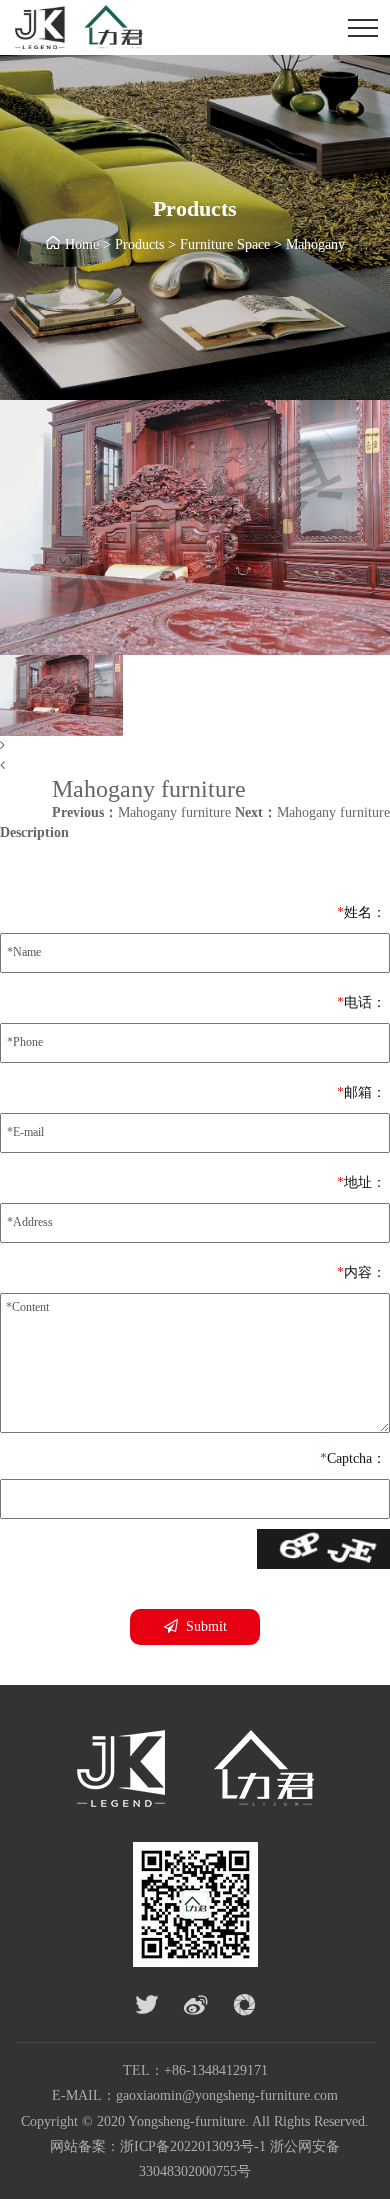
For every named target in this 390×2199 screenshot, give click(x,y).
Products (139, 244)
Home (82, 244)
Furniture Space (225, 244)
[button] (195, 746)
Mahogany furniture (141, 812)
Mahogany (315, 244)
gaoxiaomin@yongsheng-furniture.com (227, 2095)
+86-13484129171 (216, 2070)
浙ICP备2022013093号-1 (193, 2146)
